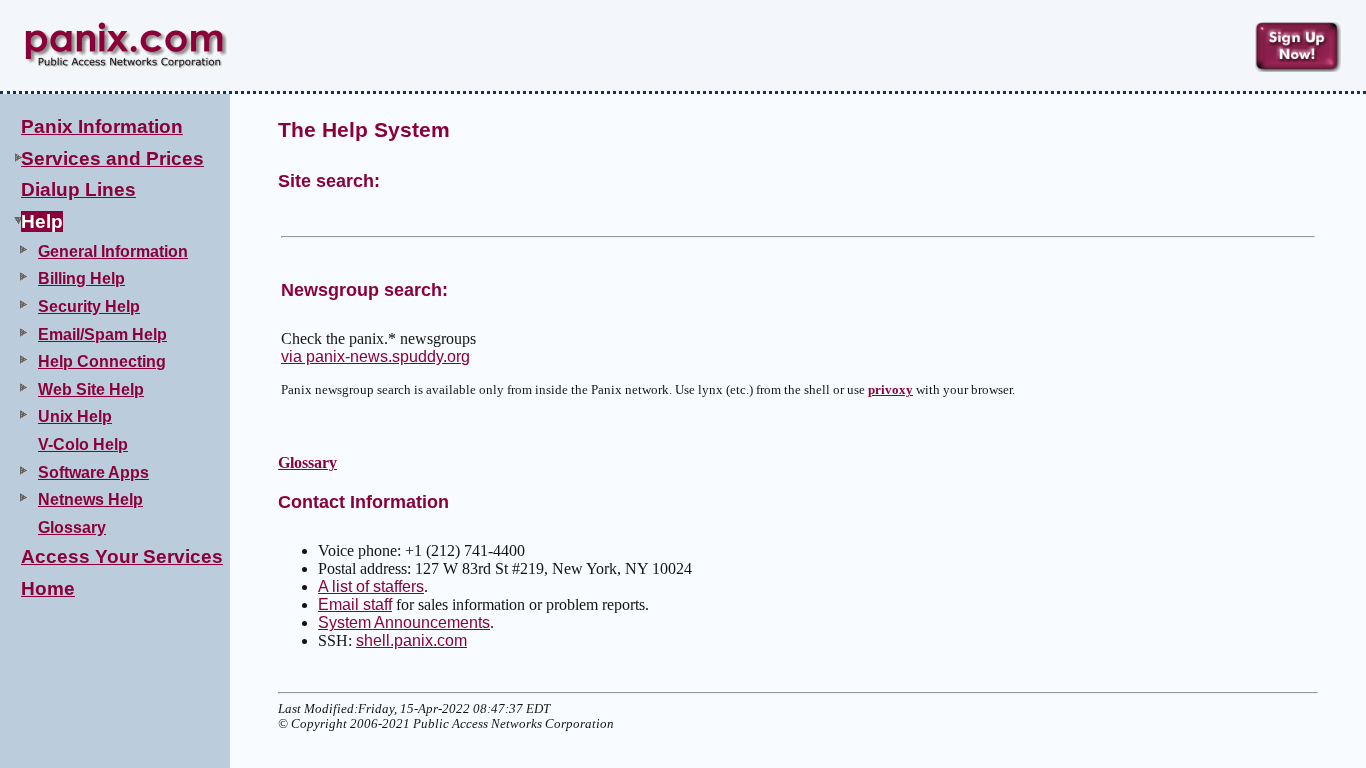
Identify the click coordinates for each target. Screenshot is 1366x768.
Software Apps (93, 472)
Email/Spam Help (102, 334)
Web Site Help (91, 389)
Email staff (355, 604)
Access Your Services (122, 556)
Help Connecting (102, 361)
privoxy (890, 389)
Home (48, 588)
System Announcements (404, 622)
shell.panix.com (411, 640)
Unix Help (75, 416)
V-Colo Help (83, 444)
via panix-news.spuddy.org (375, 356)
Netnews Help (90, 499)
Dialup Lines (78, 189)
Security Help (89, 306)
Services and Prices (112, 158)
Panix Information (102, 126)
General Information (113, 251)
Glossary (72, 527)
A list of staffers (371, 586)
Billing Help (81, 278)
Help (42, 221)
